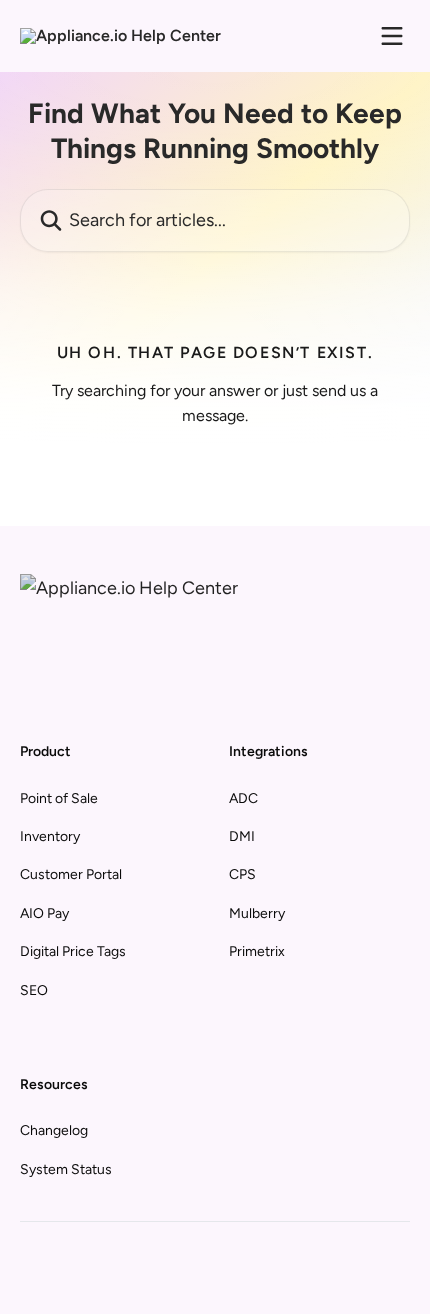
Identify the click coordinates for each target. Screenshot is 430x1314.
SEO (34, 990)
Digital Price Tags (73, 951)
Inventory (50, 836)
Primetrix (257, 951)
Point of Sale (59, 798)
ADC (243, 798)
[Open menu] (392, 36)
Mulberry (257, 913)
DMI (242, 836)
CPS (242, 874)
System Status (66, 1169)
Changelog (54, 1130)
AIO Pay (44, 913)
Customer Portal (71, 874)
